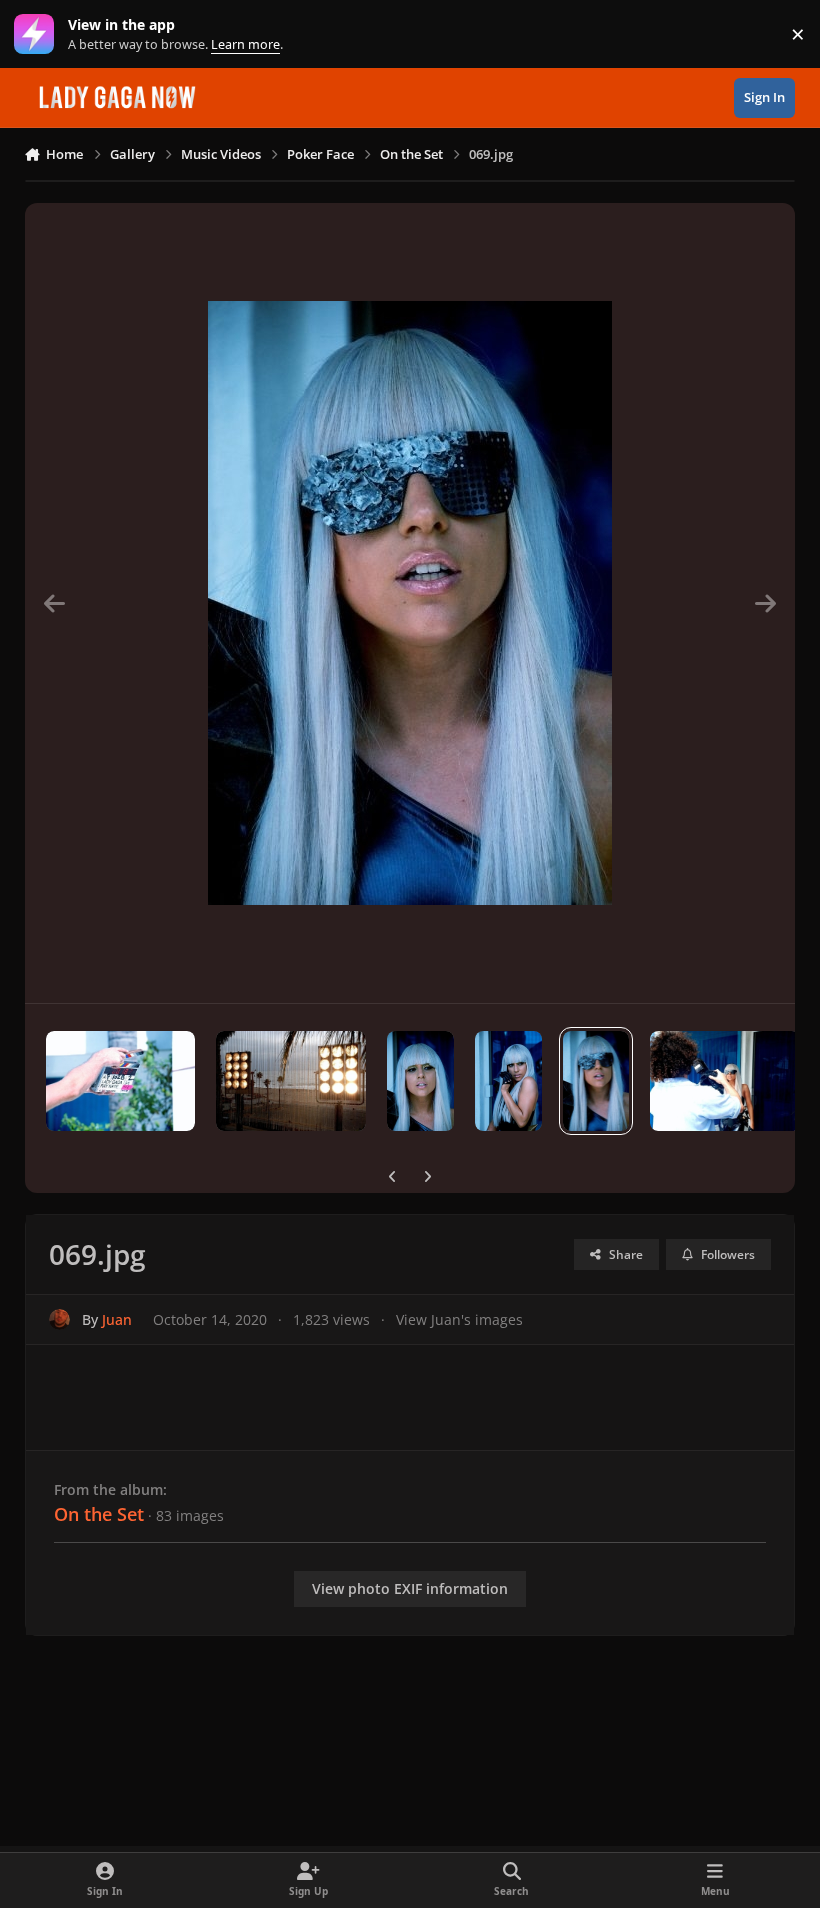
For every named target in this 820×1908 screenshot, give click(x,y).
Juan (117, 1319)
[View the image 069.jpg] (596, 1081)
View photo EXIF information (410, 1588)
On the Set (99, 1514)
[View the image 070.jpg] (508, 1081)
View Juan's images (459, 1319)
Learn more (38, 34)
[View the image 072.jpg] (291, 1081)
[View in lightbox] (410, 603)
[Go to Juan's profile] (59, 1319)
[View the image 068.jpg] (725, 1081)
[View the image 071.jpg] (420, 1081)
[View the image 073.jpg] (121, 1081)
